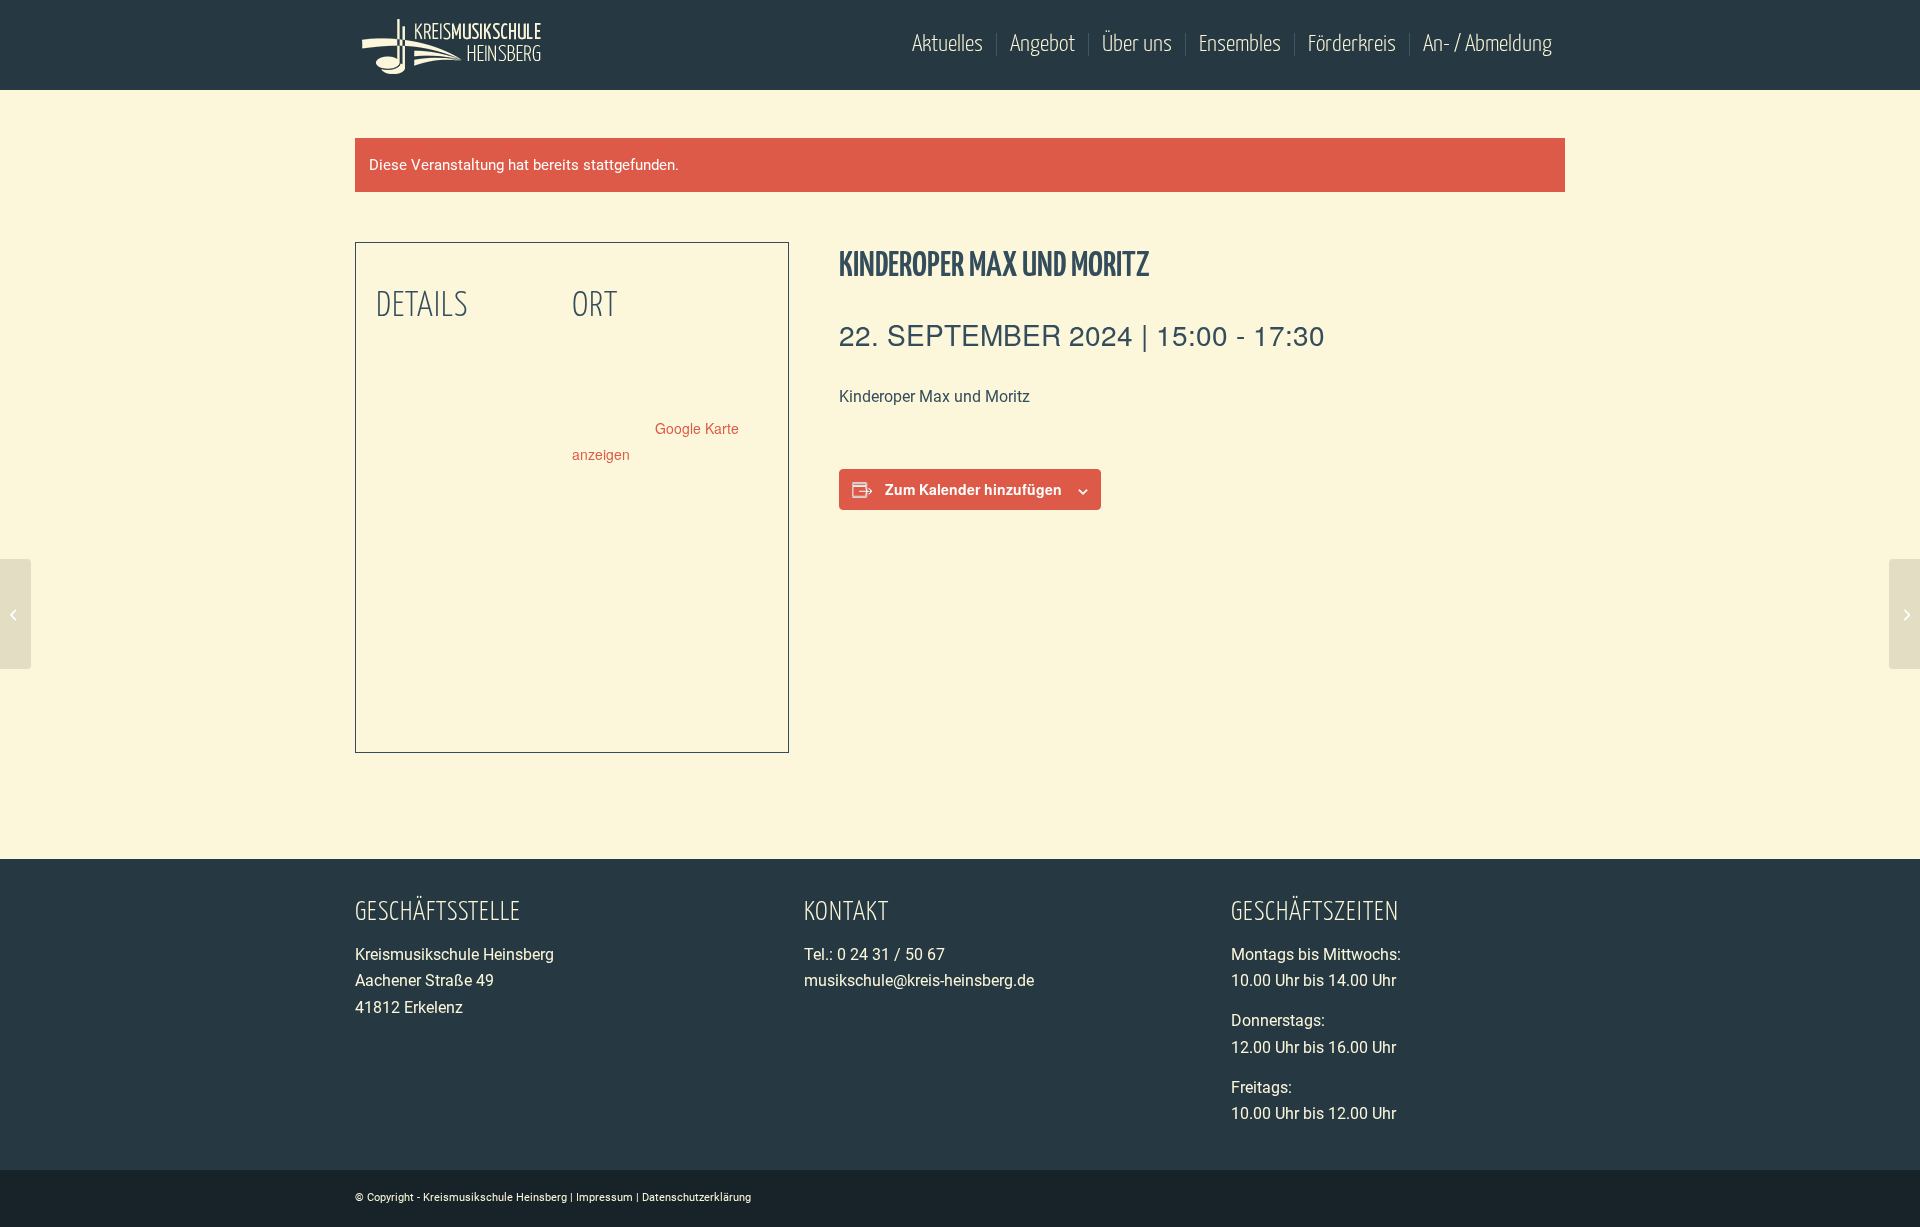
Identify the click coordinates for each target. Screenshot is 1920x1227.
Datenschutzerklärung (696, 1197)
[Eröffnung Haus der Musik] (15, 614)
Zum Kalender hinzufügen (973, 489)
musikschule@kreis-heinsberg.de (919, 980)
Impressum (604, 1197)
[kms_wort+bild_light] (452, 45)
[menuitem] (947, 45)
